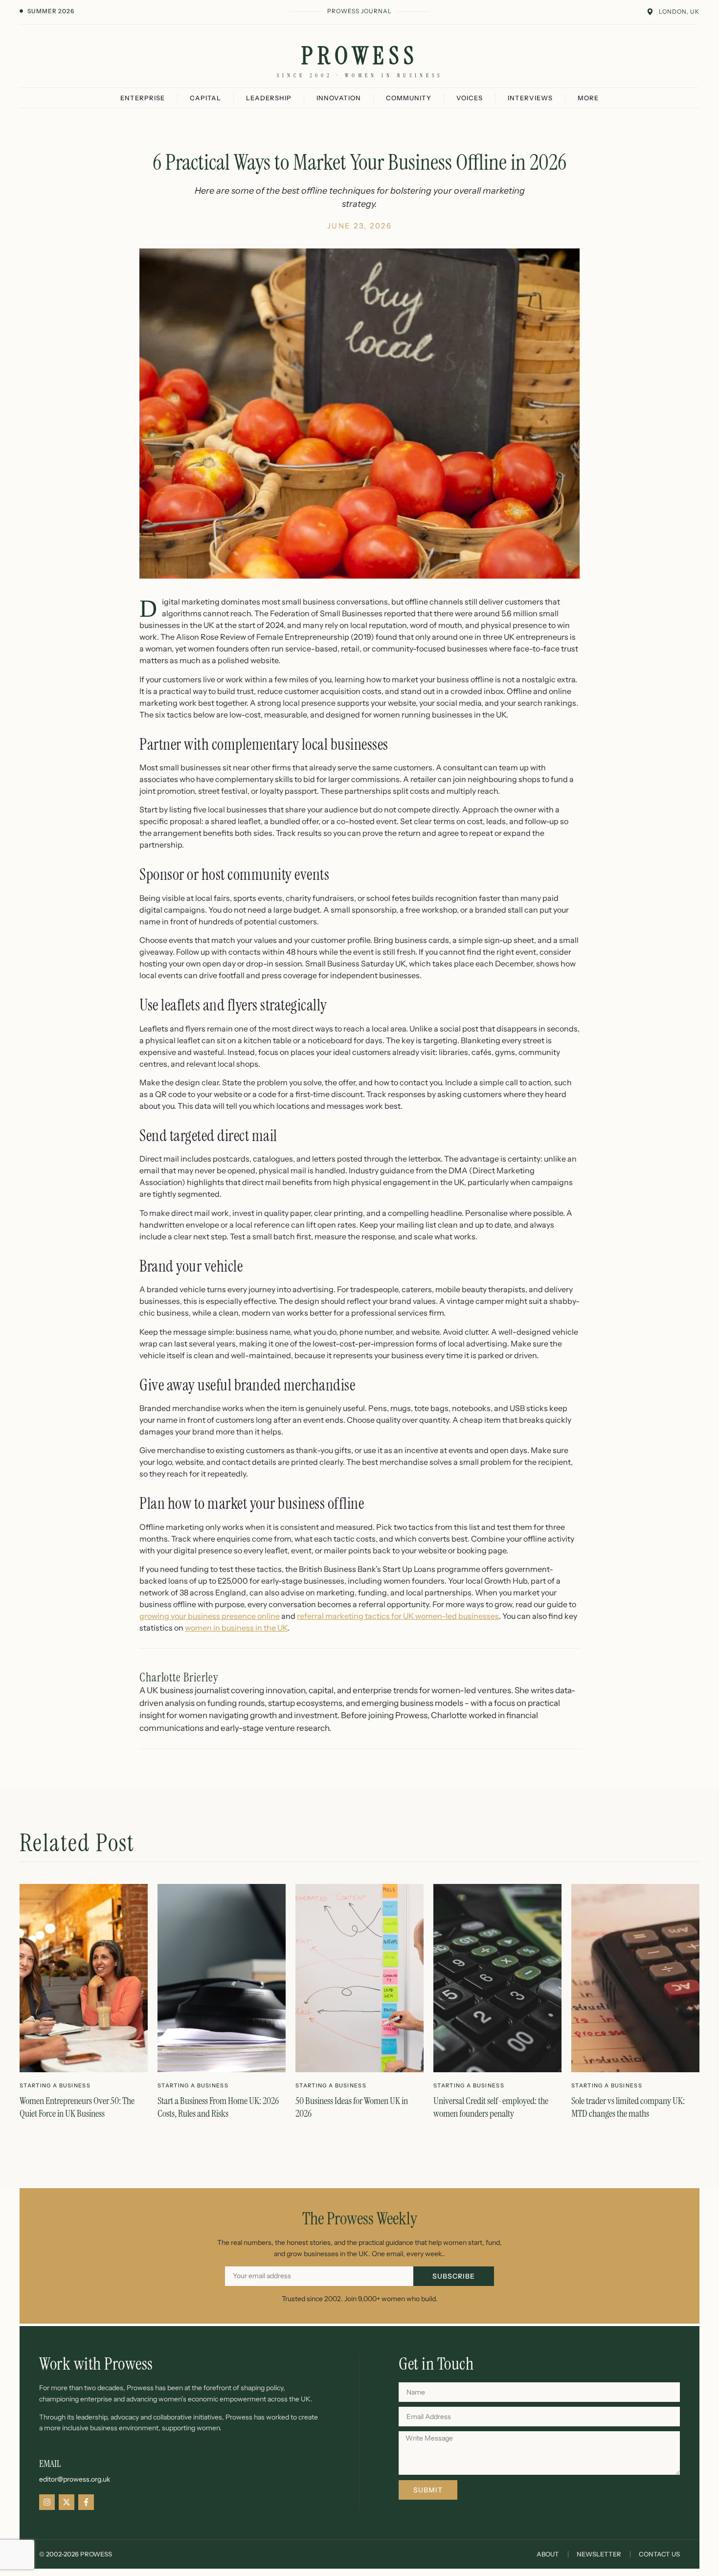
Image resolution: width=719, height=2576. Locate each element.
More (588, 98)
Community (409, 98)
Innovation (339, 98)
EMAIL (50, 2464)
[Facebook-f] (86, 2502)
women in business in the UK (236, 1628)
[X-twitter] (67, 2502)
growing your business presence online (210, 1616)
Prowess (360, 56)
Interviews (530, 98)
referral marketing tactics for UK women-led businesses (398, 1616)
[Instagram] (47, 2502)
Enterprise (143, 98)
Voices (470, 98)
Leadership (269, 98)
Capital (205, 98)
